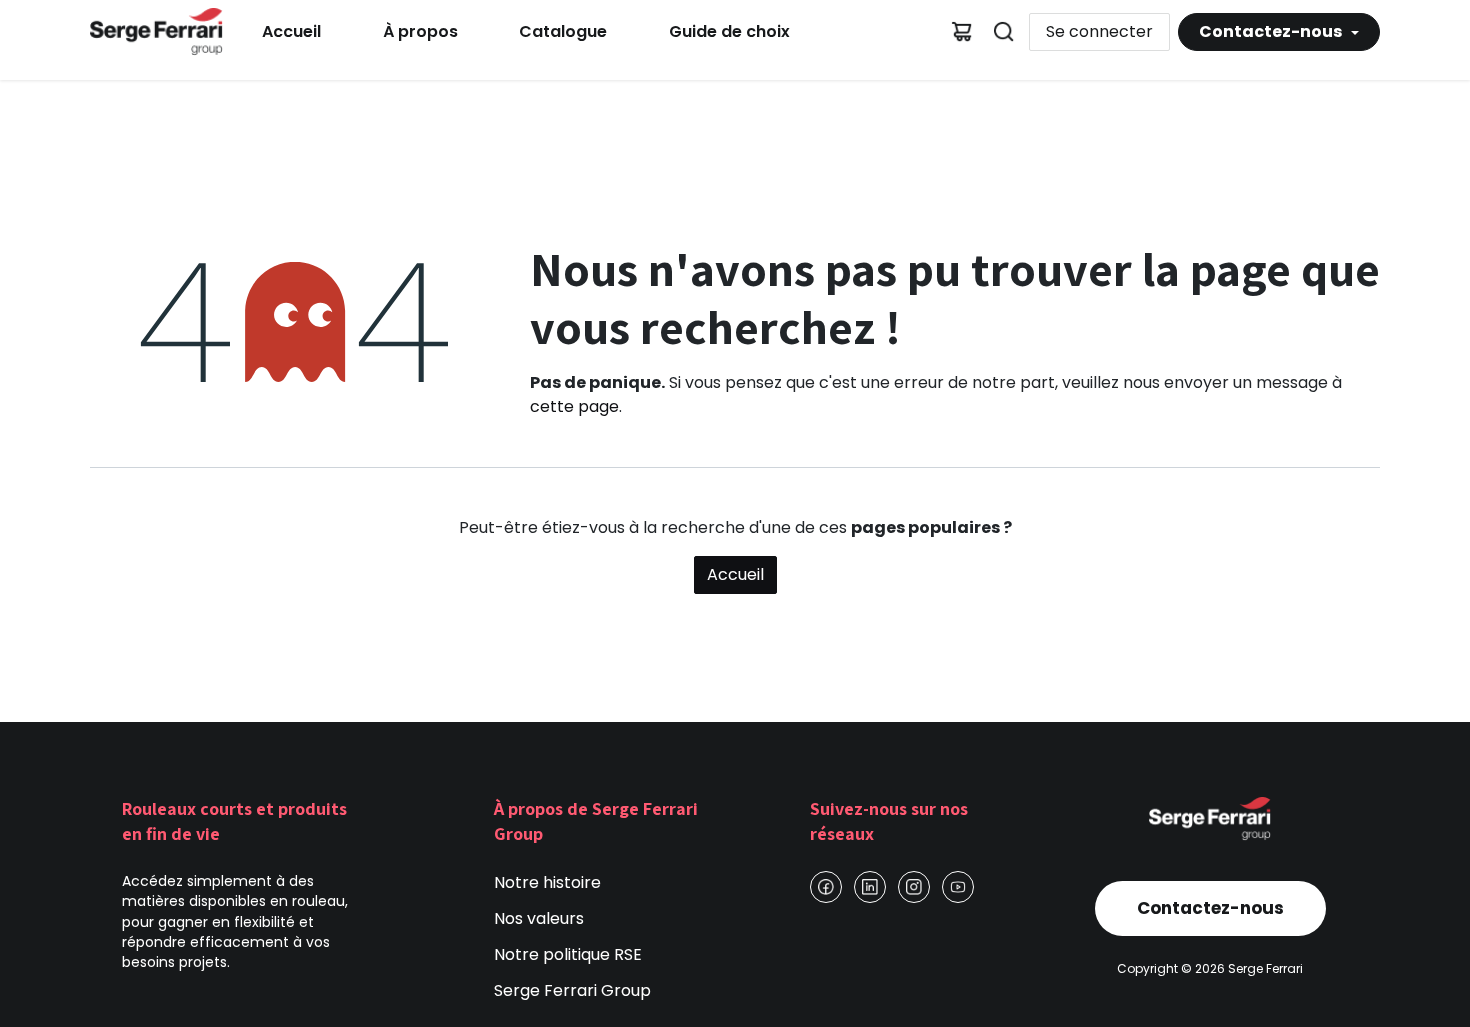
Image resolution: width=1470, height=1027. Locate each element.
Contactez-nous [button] (1272, 31)
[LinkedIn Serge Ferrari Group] (870, 887)
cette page (574, 406)
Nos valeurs (539, 918)
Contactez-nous (1210, 908)
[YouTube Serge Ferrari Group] (958, 887)
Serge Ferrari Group (572, 990)
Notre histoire (547, 882)
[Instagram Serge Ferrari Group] (914, 887)
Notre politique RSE (568, 954)
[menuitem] (291, 32)
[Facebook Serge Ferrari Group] (826, 887)
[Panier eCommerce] (962, 32)
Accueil (735, 574)
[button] (1004, 32)
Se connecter (1099, 31)
